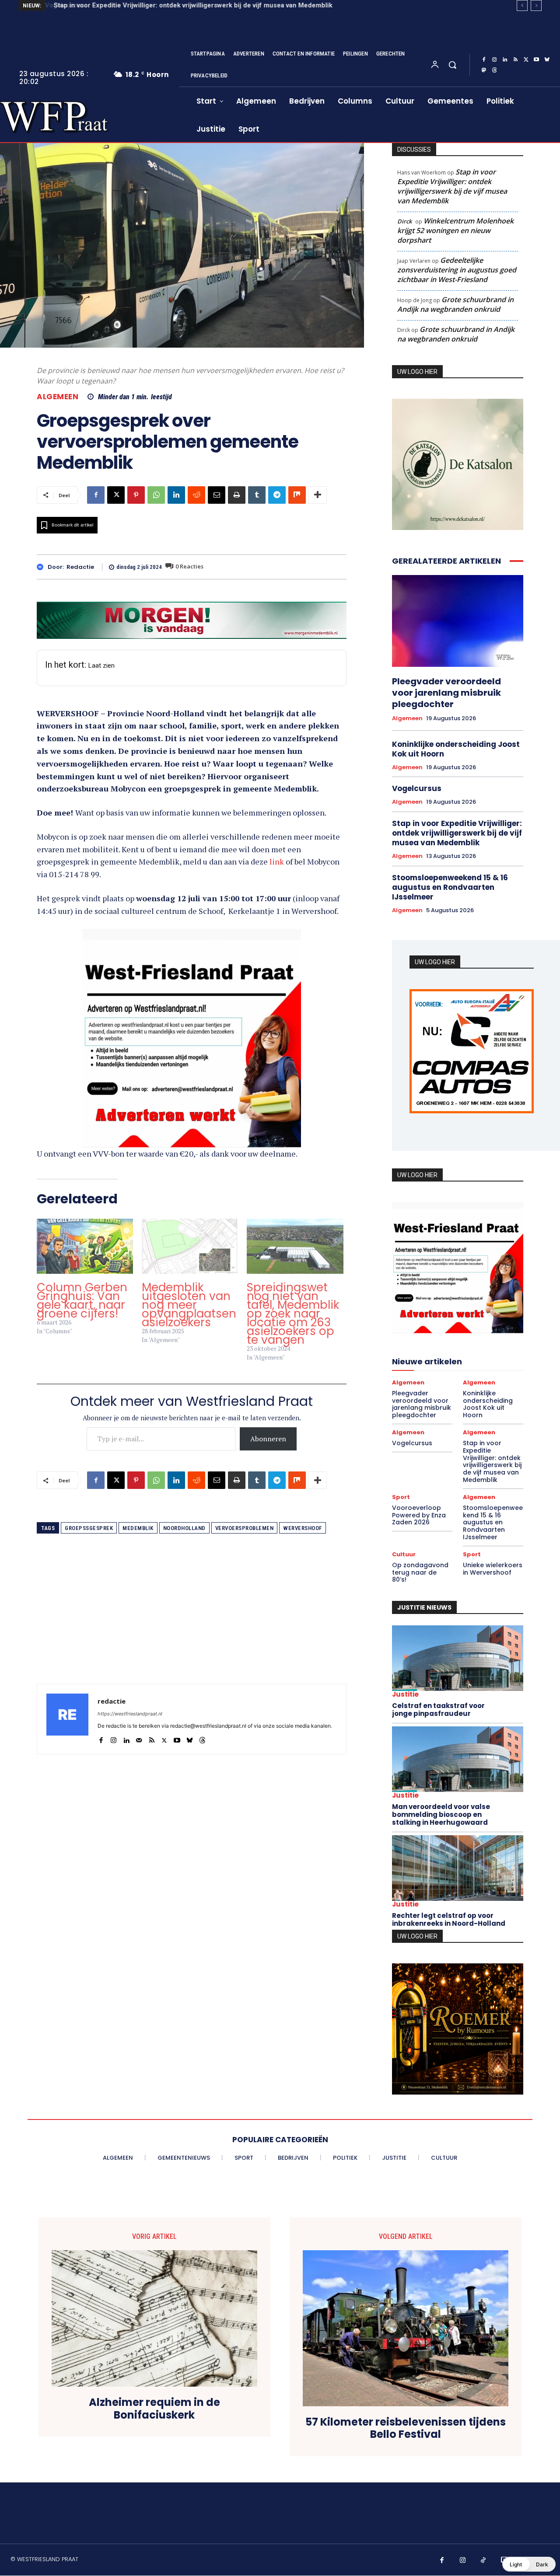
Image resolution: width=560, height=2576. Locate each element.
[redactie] (42, 567)
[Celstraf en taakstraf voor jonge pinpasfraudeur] (458, 1658)
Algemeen (58, 397)
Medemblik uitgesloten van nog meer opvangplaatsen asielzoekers (189, 1305)
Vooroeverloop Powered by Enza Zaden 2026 (419, 1515)
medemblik (138, 1528)
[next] (536, 5)
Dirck (404, 221)
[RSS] (515, 60)
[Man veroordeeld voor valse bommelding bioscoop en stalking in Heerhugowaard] (458, 1759)
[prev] (522, 5)
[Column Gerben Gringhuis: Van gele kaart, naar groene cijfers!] (85, 1246)
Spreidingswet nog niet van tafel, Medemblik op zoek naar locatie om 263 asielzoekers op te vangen (293, 1314)
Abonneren (268, 1439)
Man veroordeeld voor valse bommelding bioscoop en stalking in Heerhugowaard (441, 1814)
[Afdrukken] (237, 495)
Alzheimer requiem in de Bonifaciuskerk (154, 2409)
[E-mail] (217, 495)
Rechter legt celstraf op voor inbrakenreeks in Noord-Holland (449, 1919)
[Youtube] (536, 60)
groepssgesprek (89, 1528)
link (277, 861)
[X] (526, 60)
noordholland (184, 1528)
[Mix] (297, 495)
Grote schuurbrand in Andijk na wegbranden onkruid (455, 304)
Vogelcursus (417, 788)
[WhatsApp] (156, 495)
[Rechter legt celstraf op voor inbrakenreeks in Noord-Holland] (458, 1868)
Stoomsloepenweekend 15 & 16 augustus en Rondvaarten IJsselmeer (450, 887)
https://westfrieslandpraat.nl (130, 1714)
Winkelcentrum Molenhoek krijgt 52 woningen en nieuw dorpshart (455, 230)
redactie (80, 567)
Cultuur (404, 1554)
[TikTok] (483, 2561)
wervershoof (303, 1528)
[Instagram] (494, 60)
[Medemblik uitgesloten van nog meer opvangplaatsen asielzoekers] (190, 1246)
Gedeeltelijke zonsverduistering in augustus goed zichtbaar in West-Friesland (457, 270)
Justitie (405, 1694)
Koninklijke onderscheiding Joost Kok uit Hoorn (456, 749)
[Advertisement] (192, 1623)
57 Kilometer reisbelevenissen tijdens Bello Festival (406, 2429)
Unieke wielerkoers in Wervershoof (493, 1569)
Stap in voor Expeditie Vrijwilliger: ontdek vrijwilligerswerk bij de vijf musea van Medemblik (191, 5)
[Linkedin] (505, 60)
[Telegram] (277, 495)
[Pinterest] (136, 495)
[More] (318, 495)
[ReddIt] (196, 495)
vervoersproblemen (245, 1528)
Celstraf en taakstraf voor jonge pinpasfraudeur (438, 1710)
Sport (401, 1497)
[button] (452, 65)
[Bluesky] (547, 60)
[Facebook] (484, 60)
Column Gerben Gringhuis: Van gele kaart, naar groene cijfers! (82, 1300)
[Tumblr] (257, 495)
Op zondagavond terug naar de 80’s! (420, 1572)
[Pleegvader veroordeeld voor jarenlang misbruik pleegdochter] (458, 621)
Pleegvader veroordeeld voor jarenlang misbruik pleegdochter (446, 693)
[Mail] (139, 1738)
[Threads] (494, 70)
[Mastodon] (484, 70)
